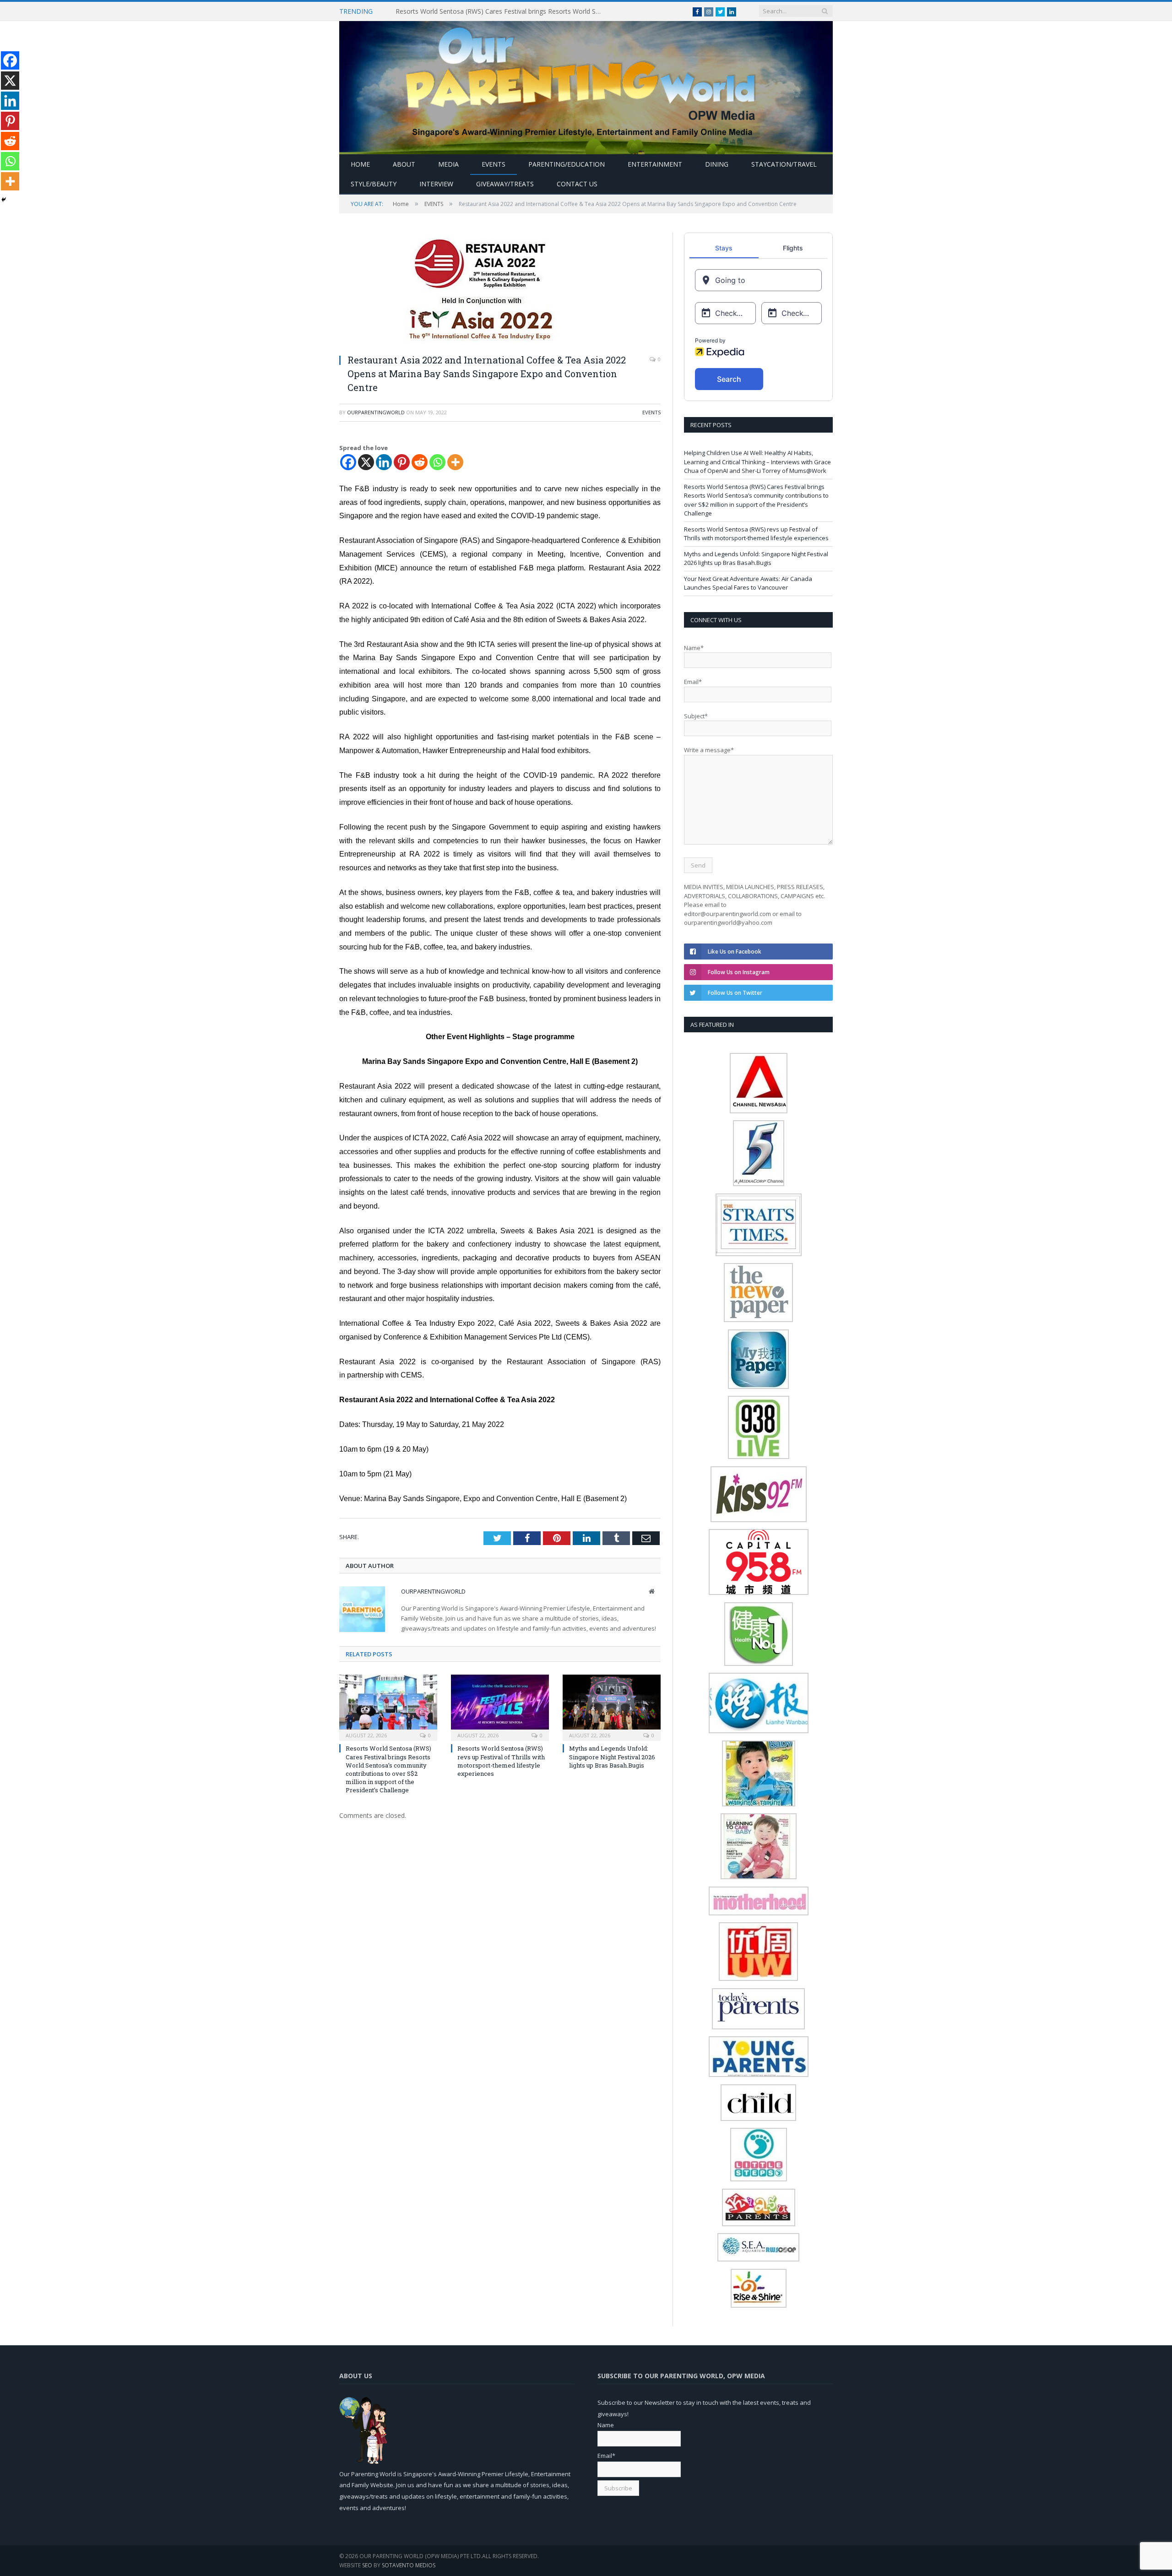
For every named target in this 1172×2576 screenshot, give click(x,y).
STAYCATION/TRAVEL (784, 164)
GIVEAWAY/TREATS (505, 184)
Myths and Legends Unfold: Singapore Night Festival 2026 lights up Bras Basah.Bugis (612, 1757)
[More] (455, 462)
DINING (717, 164)
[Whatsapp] (437, 462)
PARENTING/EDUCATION (567, 164)
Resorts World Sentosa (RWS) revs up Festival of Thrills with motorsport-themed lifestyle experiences (501, 1761)
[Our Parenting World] (586, 85)
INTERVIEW (436, 184)
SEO (367, 2565)
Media (448, 164)
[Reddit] (420, 462)
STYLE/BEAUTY (374, 184)
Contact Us (577, 184)
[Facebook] (348, 462)
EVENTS (494, 164)
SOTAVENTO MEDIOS (409, 2565)
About (404, 164)
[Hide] (4, 200)
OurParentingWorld (376, 412)
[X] (366, 462)
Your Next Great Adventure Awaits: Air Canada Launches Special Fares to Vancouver (748, 583)
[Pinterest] (402, 462)
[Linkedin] (384, 462)
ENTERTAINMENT (655, 164)
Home (360, 164)
